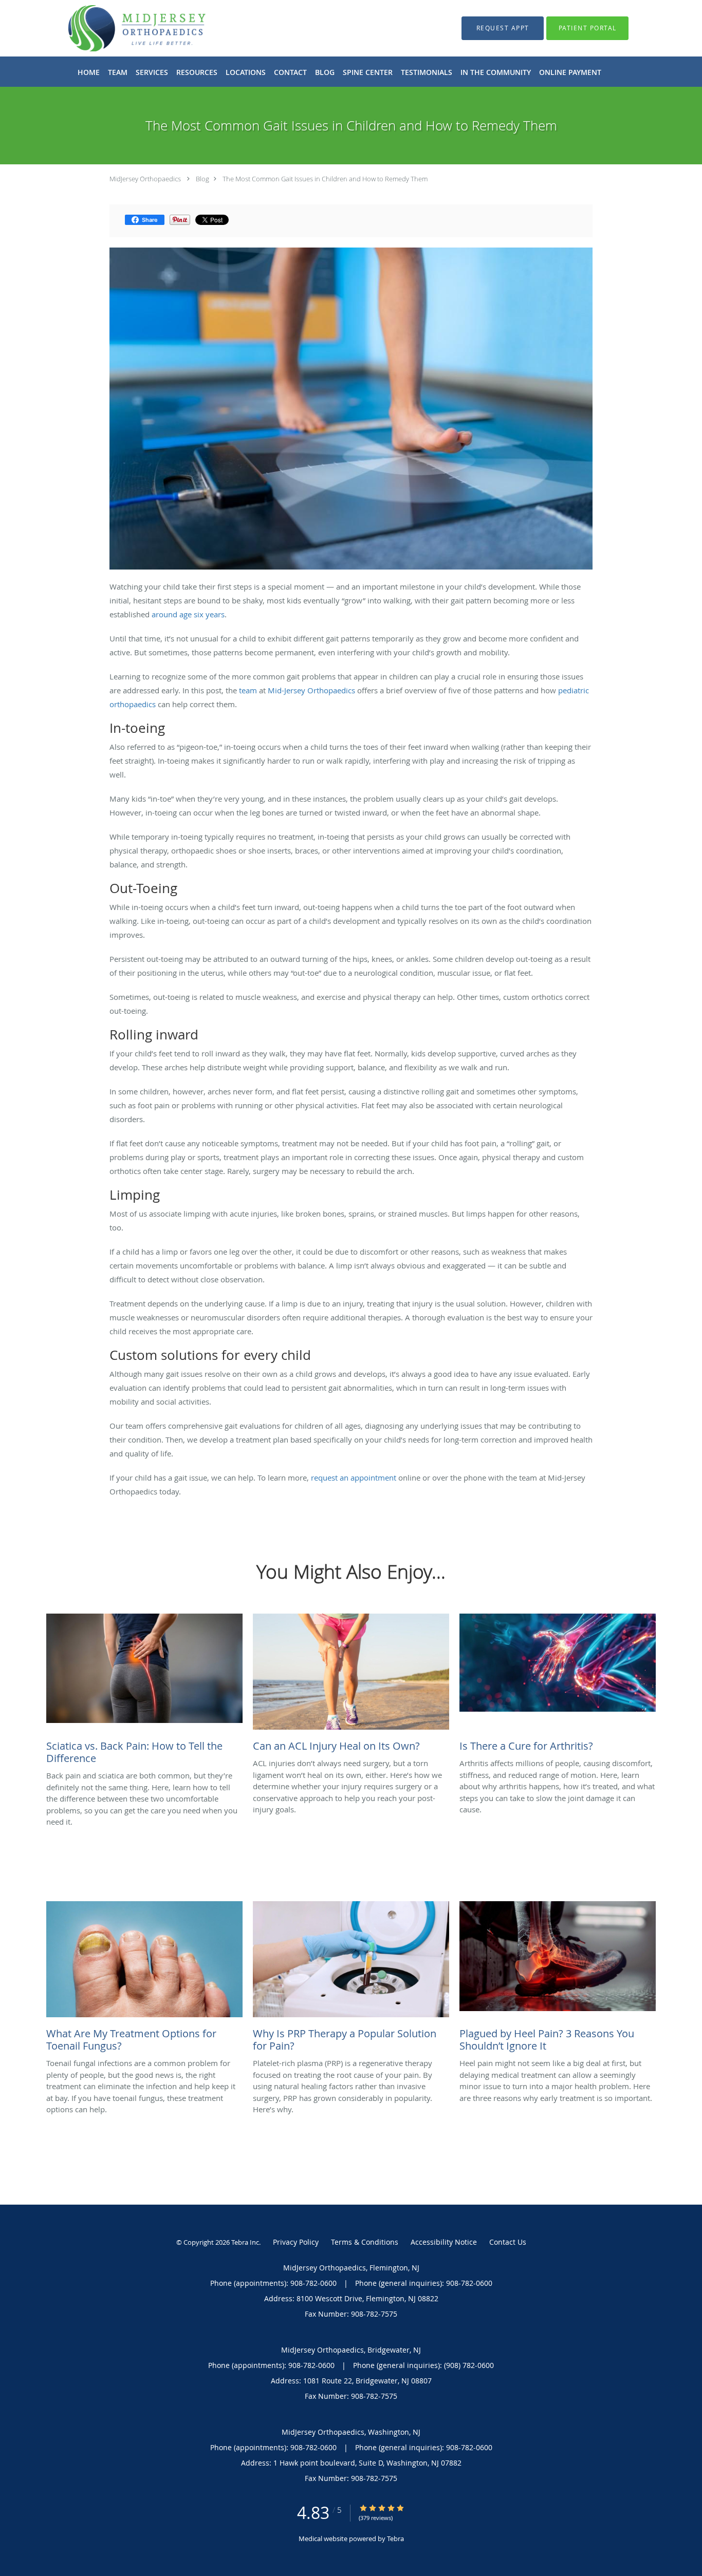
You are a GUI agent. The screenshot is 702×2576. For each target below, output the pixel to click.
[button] (503, 28)
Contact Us (508, 2242)
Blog (202, 179)
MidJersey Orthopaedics (145, 179)
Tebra (395, 2539)
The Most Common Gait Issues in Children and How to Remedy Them (325, 179)
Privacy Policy (296, 2242)
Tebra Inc (245, 2242)
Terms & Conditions (365, 2242)
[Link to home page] (122, 28)
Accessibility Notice (444, 2242)
